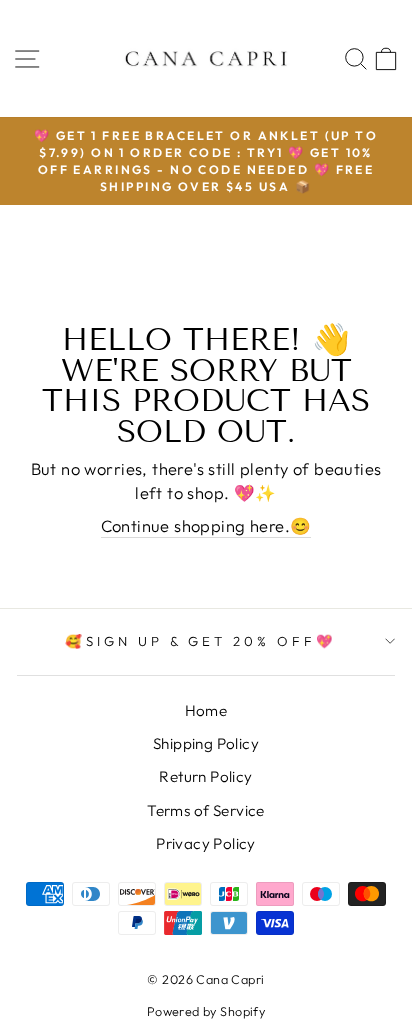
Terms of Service (206, 810)
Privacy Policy (206, 843)
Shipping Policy (206, 743)
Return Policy (205, 776)
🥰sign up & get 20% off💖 (201, 641)
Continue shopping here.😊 (206, 525)
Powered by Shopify (206, 1011)
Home (206, 710)
